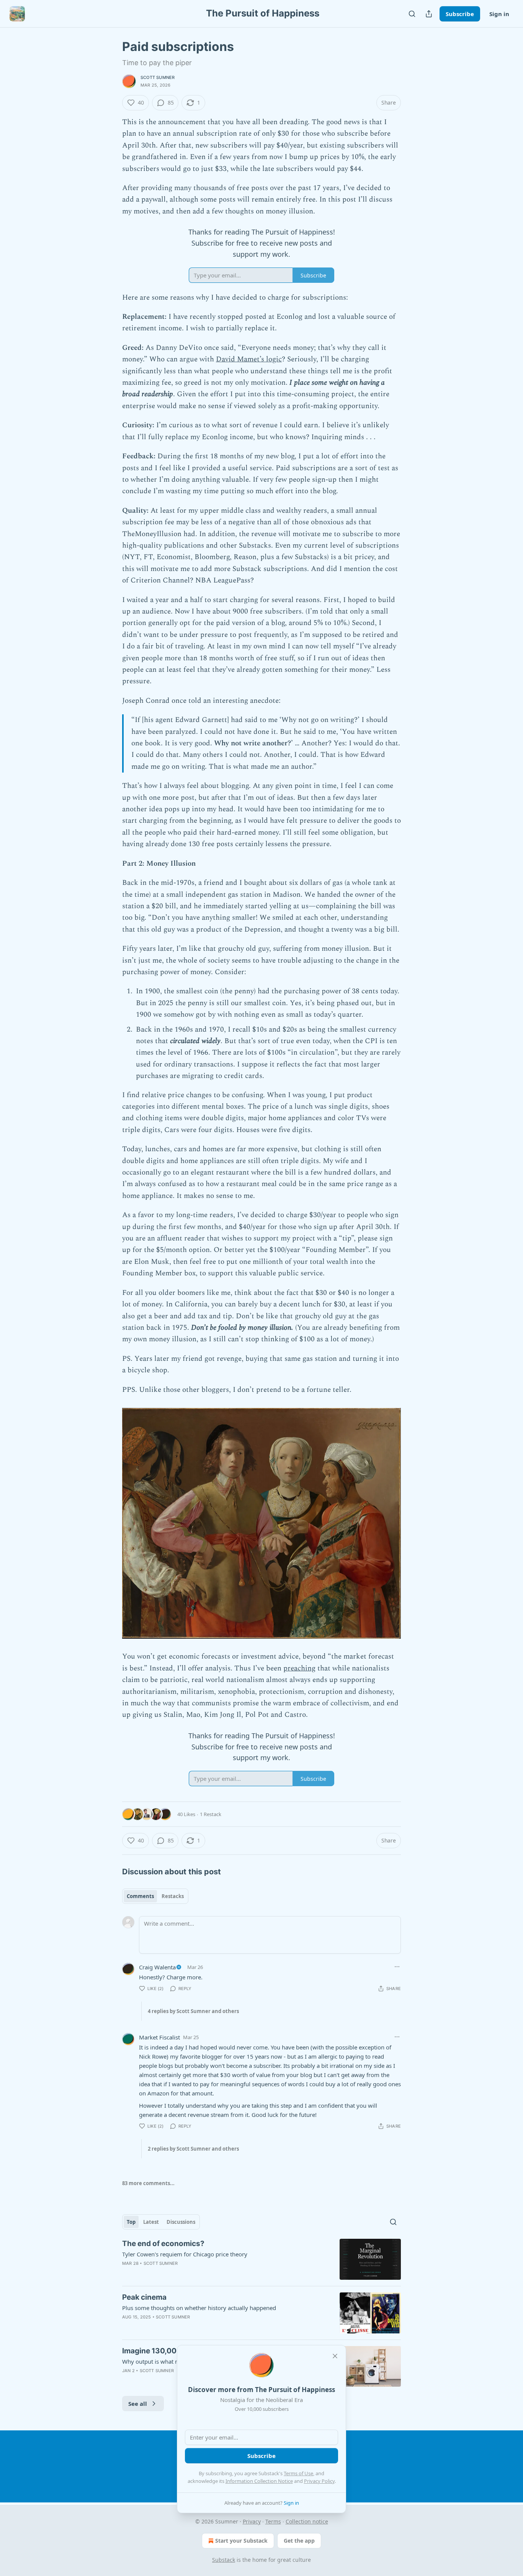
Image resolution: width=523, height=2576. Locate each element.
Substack (224, 2560)
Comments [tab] (140, 1896)
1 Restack (211, 1814)
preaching (299, 1668)
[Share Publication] (429, 14)
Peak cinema (144, 2297)
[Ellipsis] (397, 1967)
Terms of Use (298, 2473)
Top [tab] (131, 2222)
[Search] (412, 14)
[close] (335, 2356)
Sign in (499, 14)
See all (138, 2404)
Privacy (252, 2521)
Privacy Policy (319, 2481)
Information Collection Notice (259, 2481)
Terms (273, 2521)
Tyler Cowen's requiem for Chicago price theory (185, 2254)
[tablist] (155, 1896)
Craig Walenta (157, 1967)
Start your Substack (241, 2541)
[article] (261, 2259)
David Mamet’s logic (249, 359)
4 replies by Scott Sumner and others (193, 2011)
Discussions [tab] (181, 2222)
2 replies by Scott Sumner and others (193, 2149)
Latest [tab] (151, 2222)
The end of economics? (163, 2244)
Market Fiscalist (159, 2037)
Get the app (299, 2541)
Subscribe (460, 14)
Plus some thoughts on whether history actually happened (199, 2308)
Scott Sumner (158, 77)
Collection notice (307, 2521)
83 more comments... (148, 2183)
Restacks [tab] (173, 1896)
